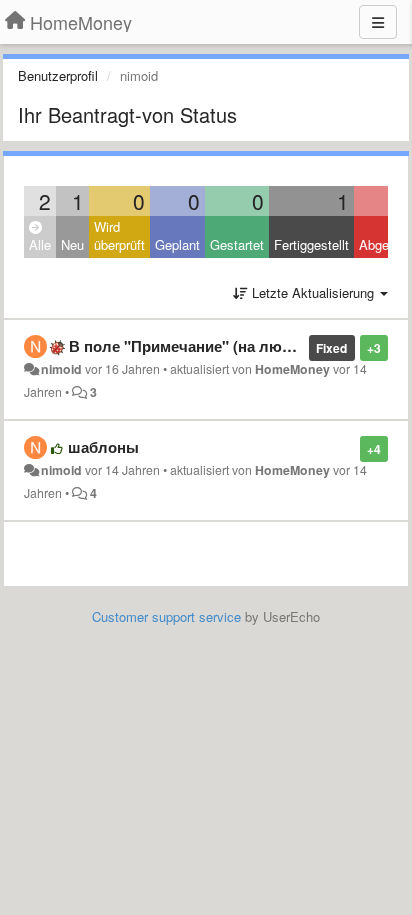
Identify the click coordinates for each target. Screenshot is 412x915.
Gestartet (237, 244)
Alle (40, 244)
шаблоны (103, 447)
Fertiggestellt (311, 244)
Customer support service (166, 616)
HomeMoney (292, 369)
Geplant (177, 244)
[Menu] (378, 22)
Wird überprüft (119, 236)
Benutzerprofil (58, 75)
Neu (72, 244)
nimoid (61, 369)
